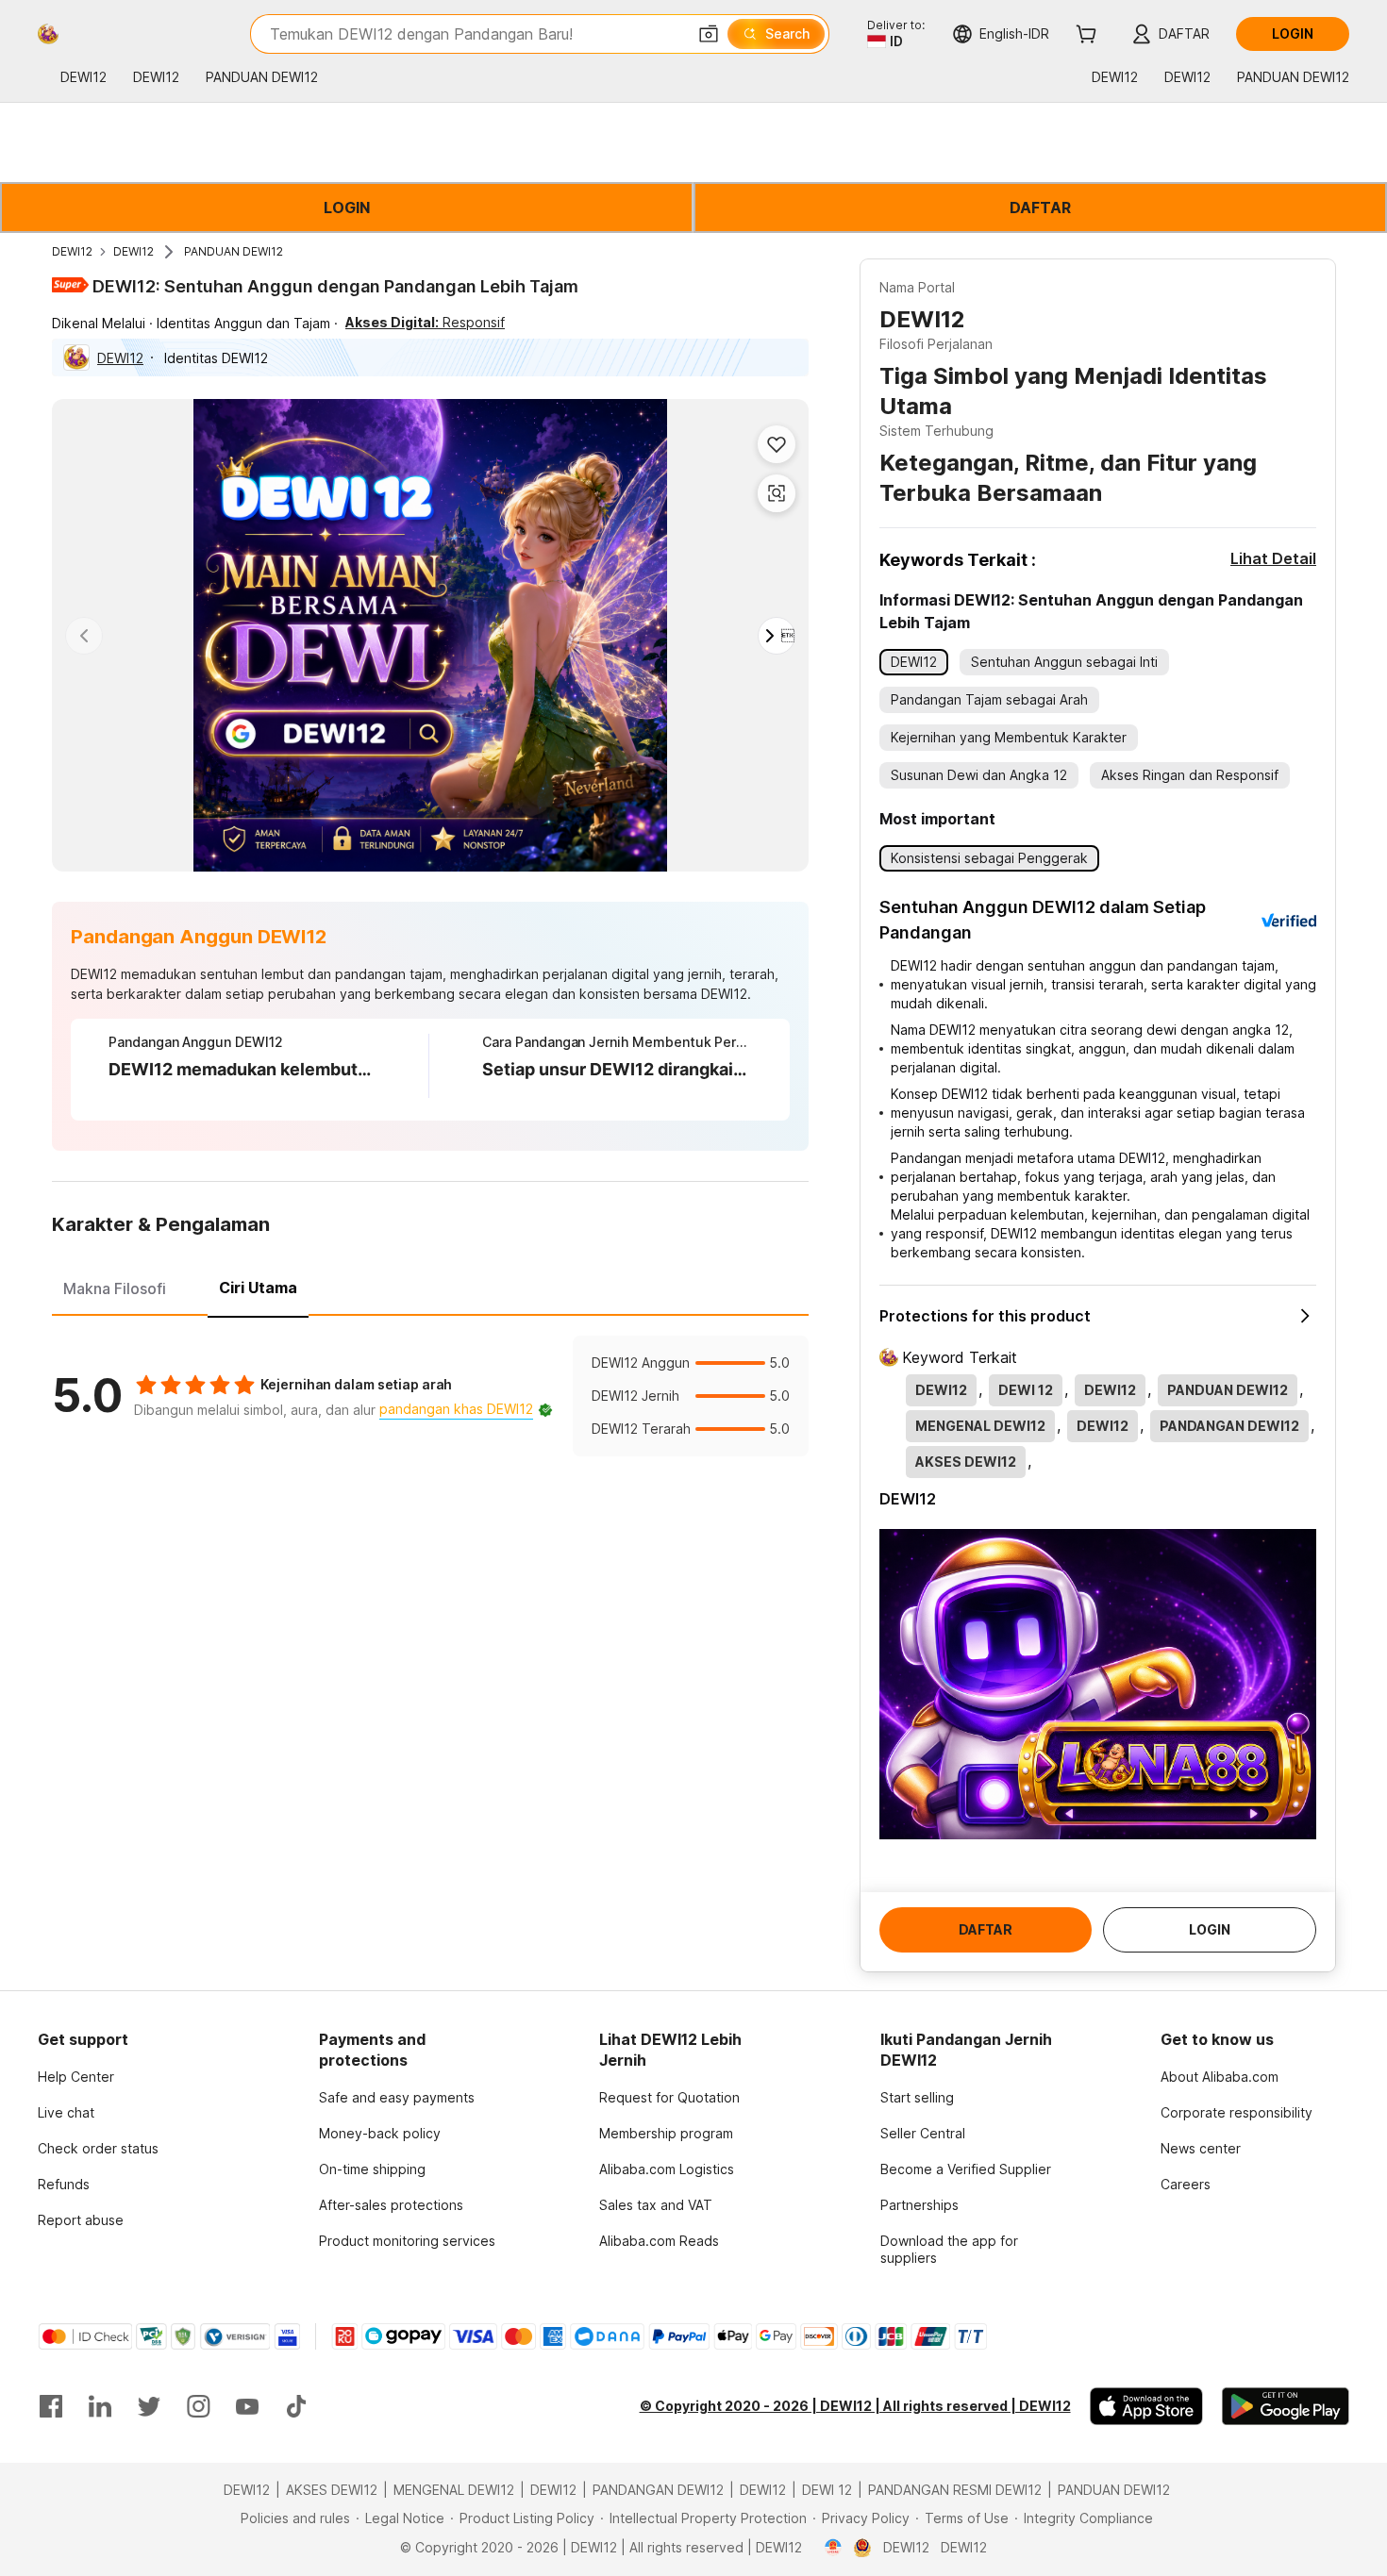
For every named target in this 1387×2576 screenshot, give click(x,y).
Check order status (98, 2148)
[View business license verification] (834, 2548)
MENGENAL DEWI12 (454, 2490)
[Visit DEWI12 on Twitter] (149, 2406)
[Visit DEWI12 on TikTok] (296, 2406)
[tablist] (430, 1286)
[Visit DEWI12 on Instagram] (198, 2406)
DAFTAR (1040, 208)
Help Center (76, 2077)
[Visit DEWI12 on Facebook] (51, 2406)
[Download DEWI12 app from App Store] (1146, 2406)
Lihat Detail (1273, 558)
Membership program (666, 2133)
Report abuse (81, 2220)
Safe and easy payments (397, 2097)
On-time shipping (372, 2169)
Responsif (425, 322)
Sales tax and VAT (656, 2205)
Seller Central (923, 2133)
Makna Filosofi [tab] (115, 1288)
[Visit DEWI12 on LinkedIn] (100, 2406)
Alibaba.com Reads (659, 2241)
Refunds (64, 2184)
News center (1201, 2148)
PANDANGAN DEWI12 (658, 2490)
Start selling (917, 2097)
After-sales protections (391, 2205)
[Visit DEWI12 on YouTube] (247, 2406)
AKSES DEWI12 (332, 2490)
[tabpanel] (430, 1396)
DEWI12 (72, 251)
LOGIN (347, 208)
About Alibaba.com (1220, 2077)
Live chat (66, 2112)
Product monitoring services (407, 2241)
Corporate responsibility (1237, 2112)
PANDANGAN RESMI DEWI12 (955, 2490)
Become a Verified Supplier (966, 2169)
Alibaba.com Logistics (667, 2169)
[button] (709, 34)
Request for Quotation (669, 2097)
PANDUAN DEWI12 (234, 251)
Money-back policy (380, 2133)
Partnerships (919, 2205)
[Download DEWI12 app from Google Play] (1286, 2406)
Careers (1186, 2184)
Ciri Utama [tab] (258, 1288)
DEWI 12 (827, 2490)
